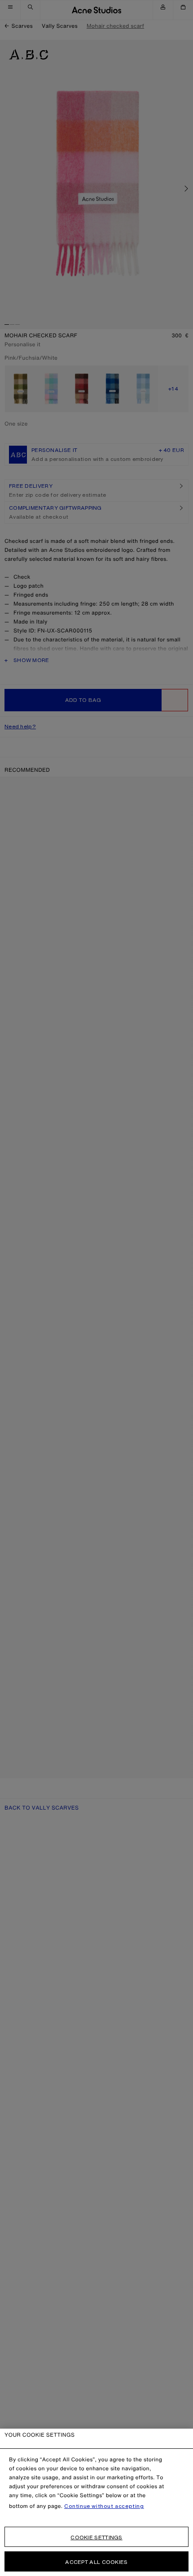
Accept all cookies (96, 2562)
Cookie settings (96, 2537)
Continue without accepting (104, 2506)
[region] (96, 2502)
